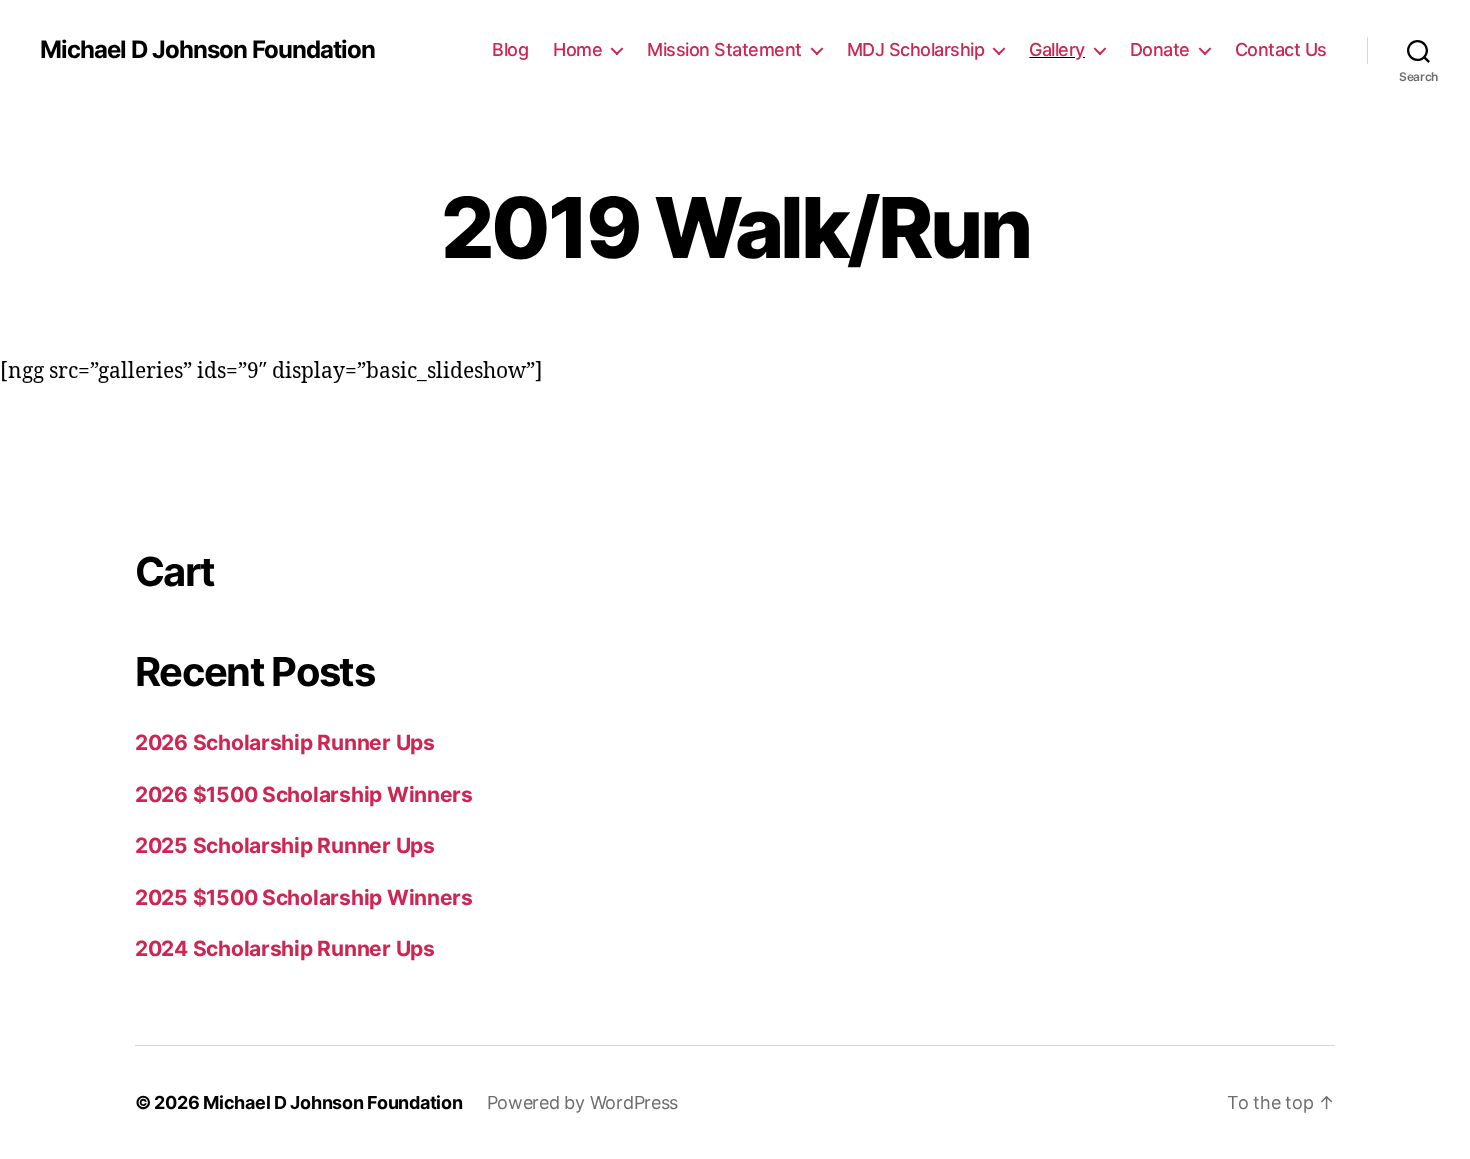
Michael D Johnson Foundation (207, 50)
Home (577, 49)
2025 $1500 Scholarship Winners (304, 897)
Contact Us (1281, 49)
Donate (1160, 49)
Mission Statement (724, 49)
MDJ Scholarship (916, 49)
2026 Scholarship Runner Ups (285, 742)
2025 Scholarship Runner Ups (285, 845)
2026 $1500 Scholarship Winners (304, 794)
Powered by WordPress (583, 1102)
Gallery (1057, 49)
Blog (510, 49)
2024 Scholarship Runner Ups (285, 948)
